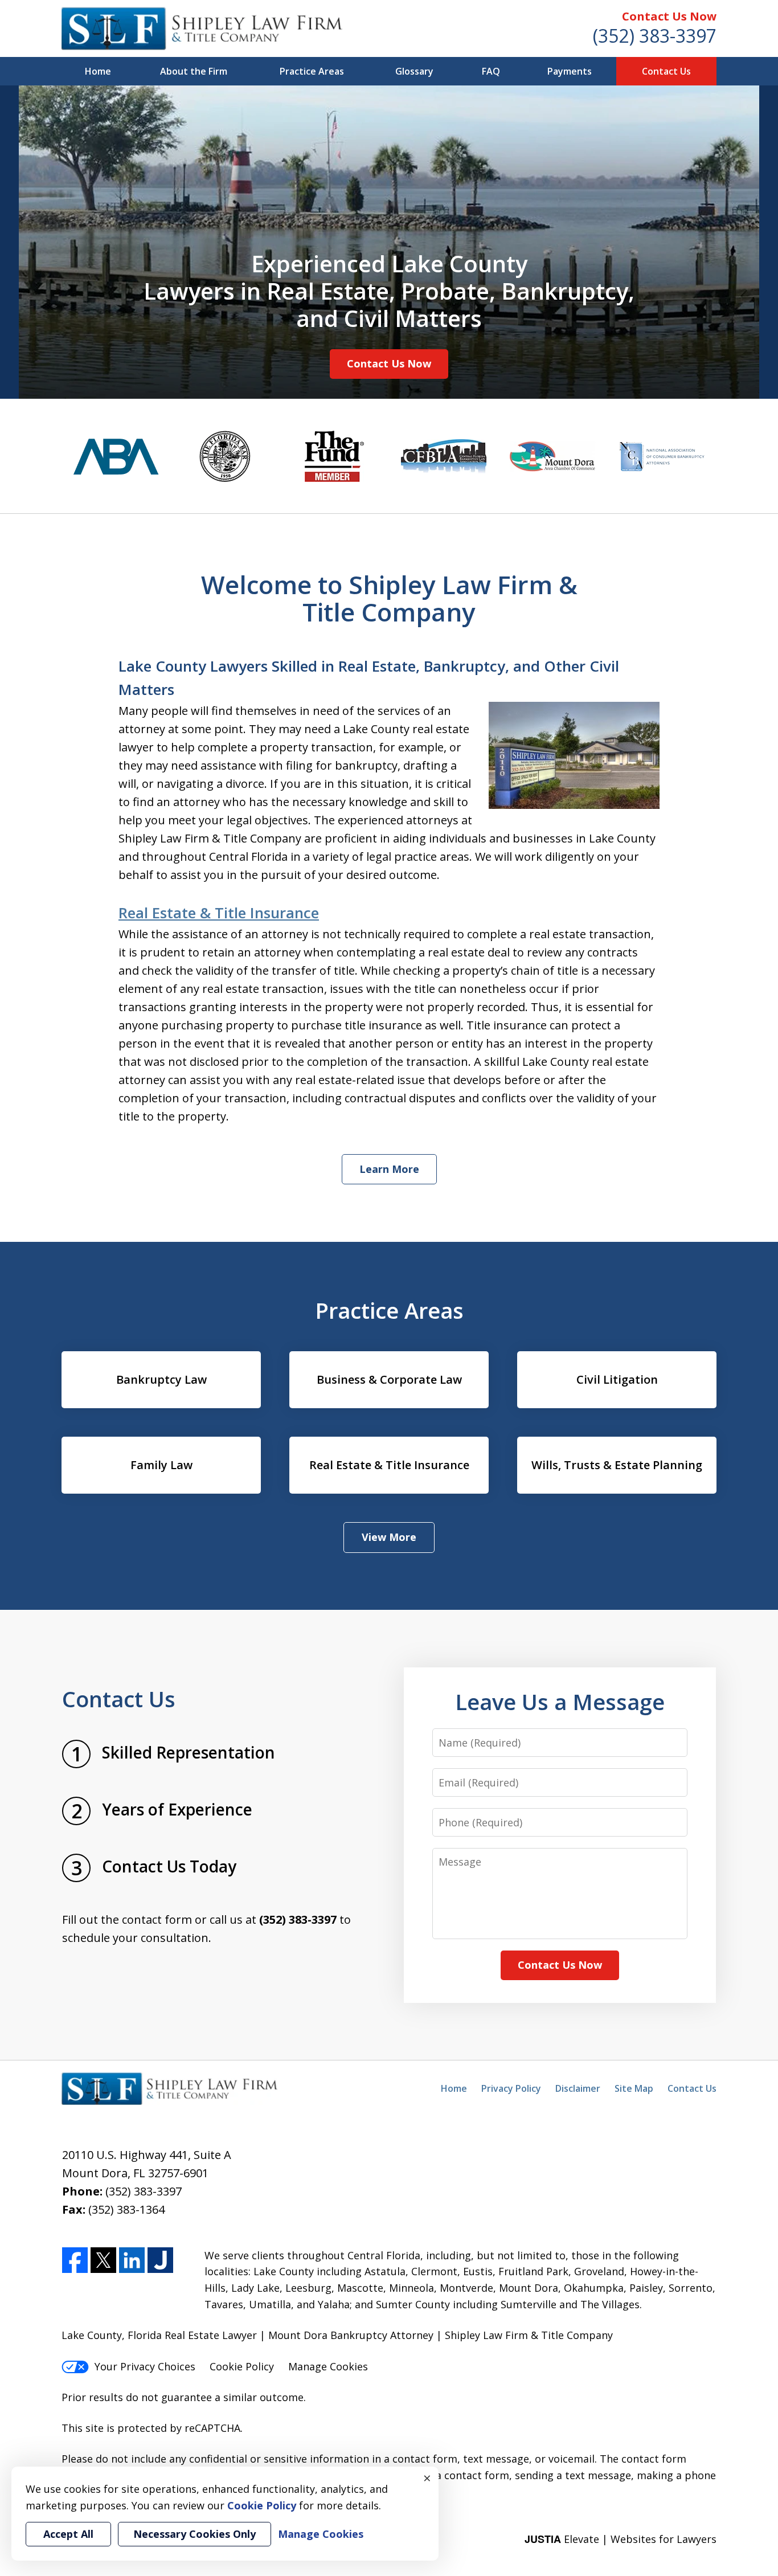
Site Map (634, 2088)
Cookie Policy (242, 2366)
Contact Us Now (669, 16)
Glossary (414, 71)
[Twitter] (103, 2261)
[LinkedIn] (132, 2261)
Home (98, 71)
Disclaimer (578, 2088)
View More (389, 1537)
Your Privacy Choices (145, 2366)
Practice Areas (312, 71)
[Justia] (160, 2261)
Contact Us (666, 71)
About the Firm (194, 71)
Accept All (68, 2534)
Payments (570, 71)
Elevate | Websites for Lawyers (621, 2539)
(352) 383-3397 (655, 36)
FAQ (491, 71)
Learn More (389, 1169)
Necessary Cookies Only (195, 2534)
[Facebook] (75, 2261)
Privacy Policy (511, 2088)
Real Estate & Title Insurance (219, 913)
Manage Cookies (328, 2366)
